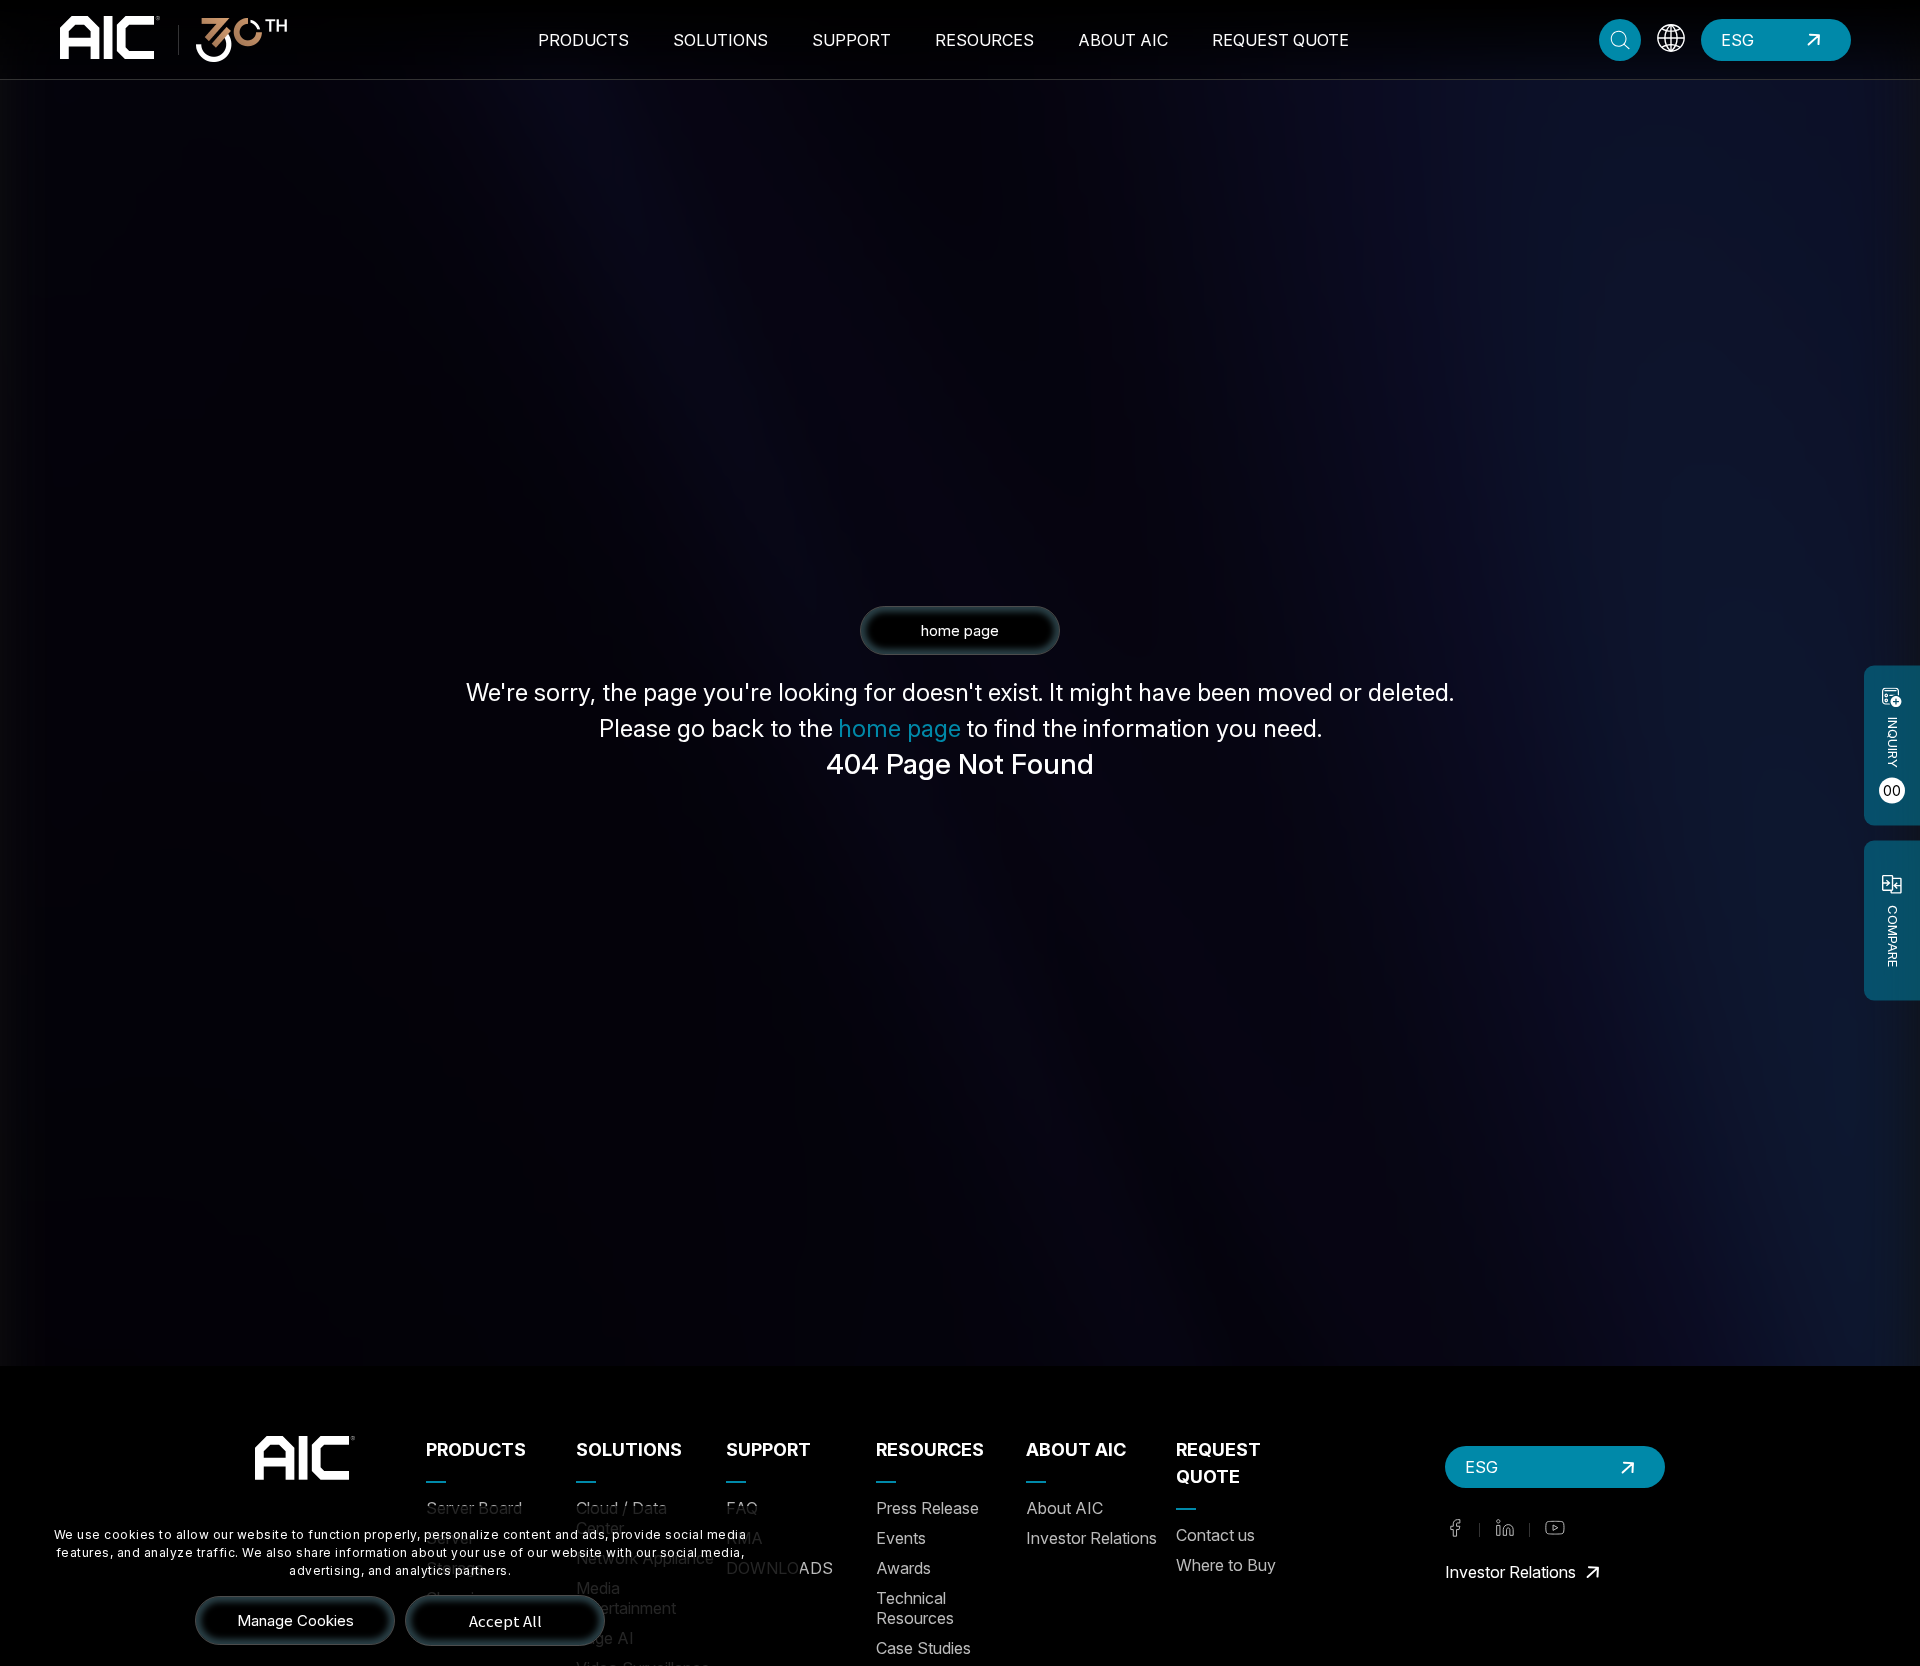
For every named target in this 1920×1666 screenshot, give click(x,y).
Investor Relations (1091, 1538)
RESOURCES (984, 40)
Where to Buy (1226, 1565)
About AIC (1064, 1508)
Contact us (1215, 1535)
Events (901, 1538)
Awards (903, 1568)
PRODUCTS (583, 40)
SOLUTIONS (720, 40)
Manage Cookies (295, 1620)
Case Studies (923, 1648)
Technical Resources (915, 1608)
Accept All (505, 1620)
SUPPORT (851, 40)
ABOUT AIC (1123, 40)
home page (899, 728)
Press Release (927, 1508)
